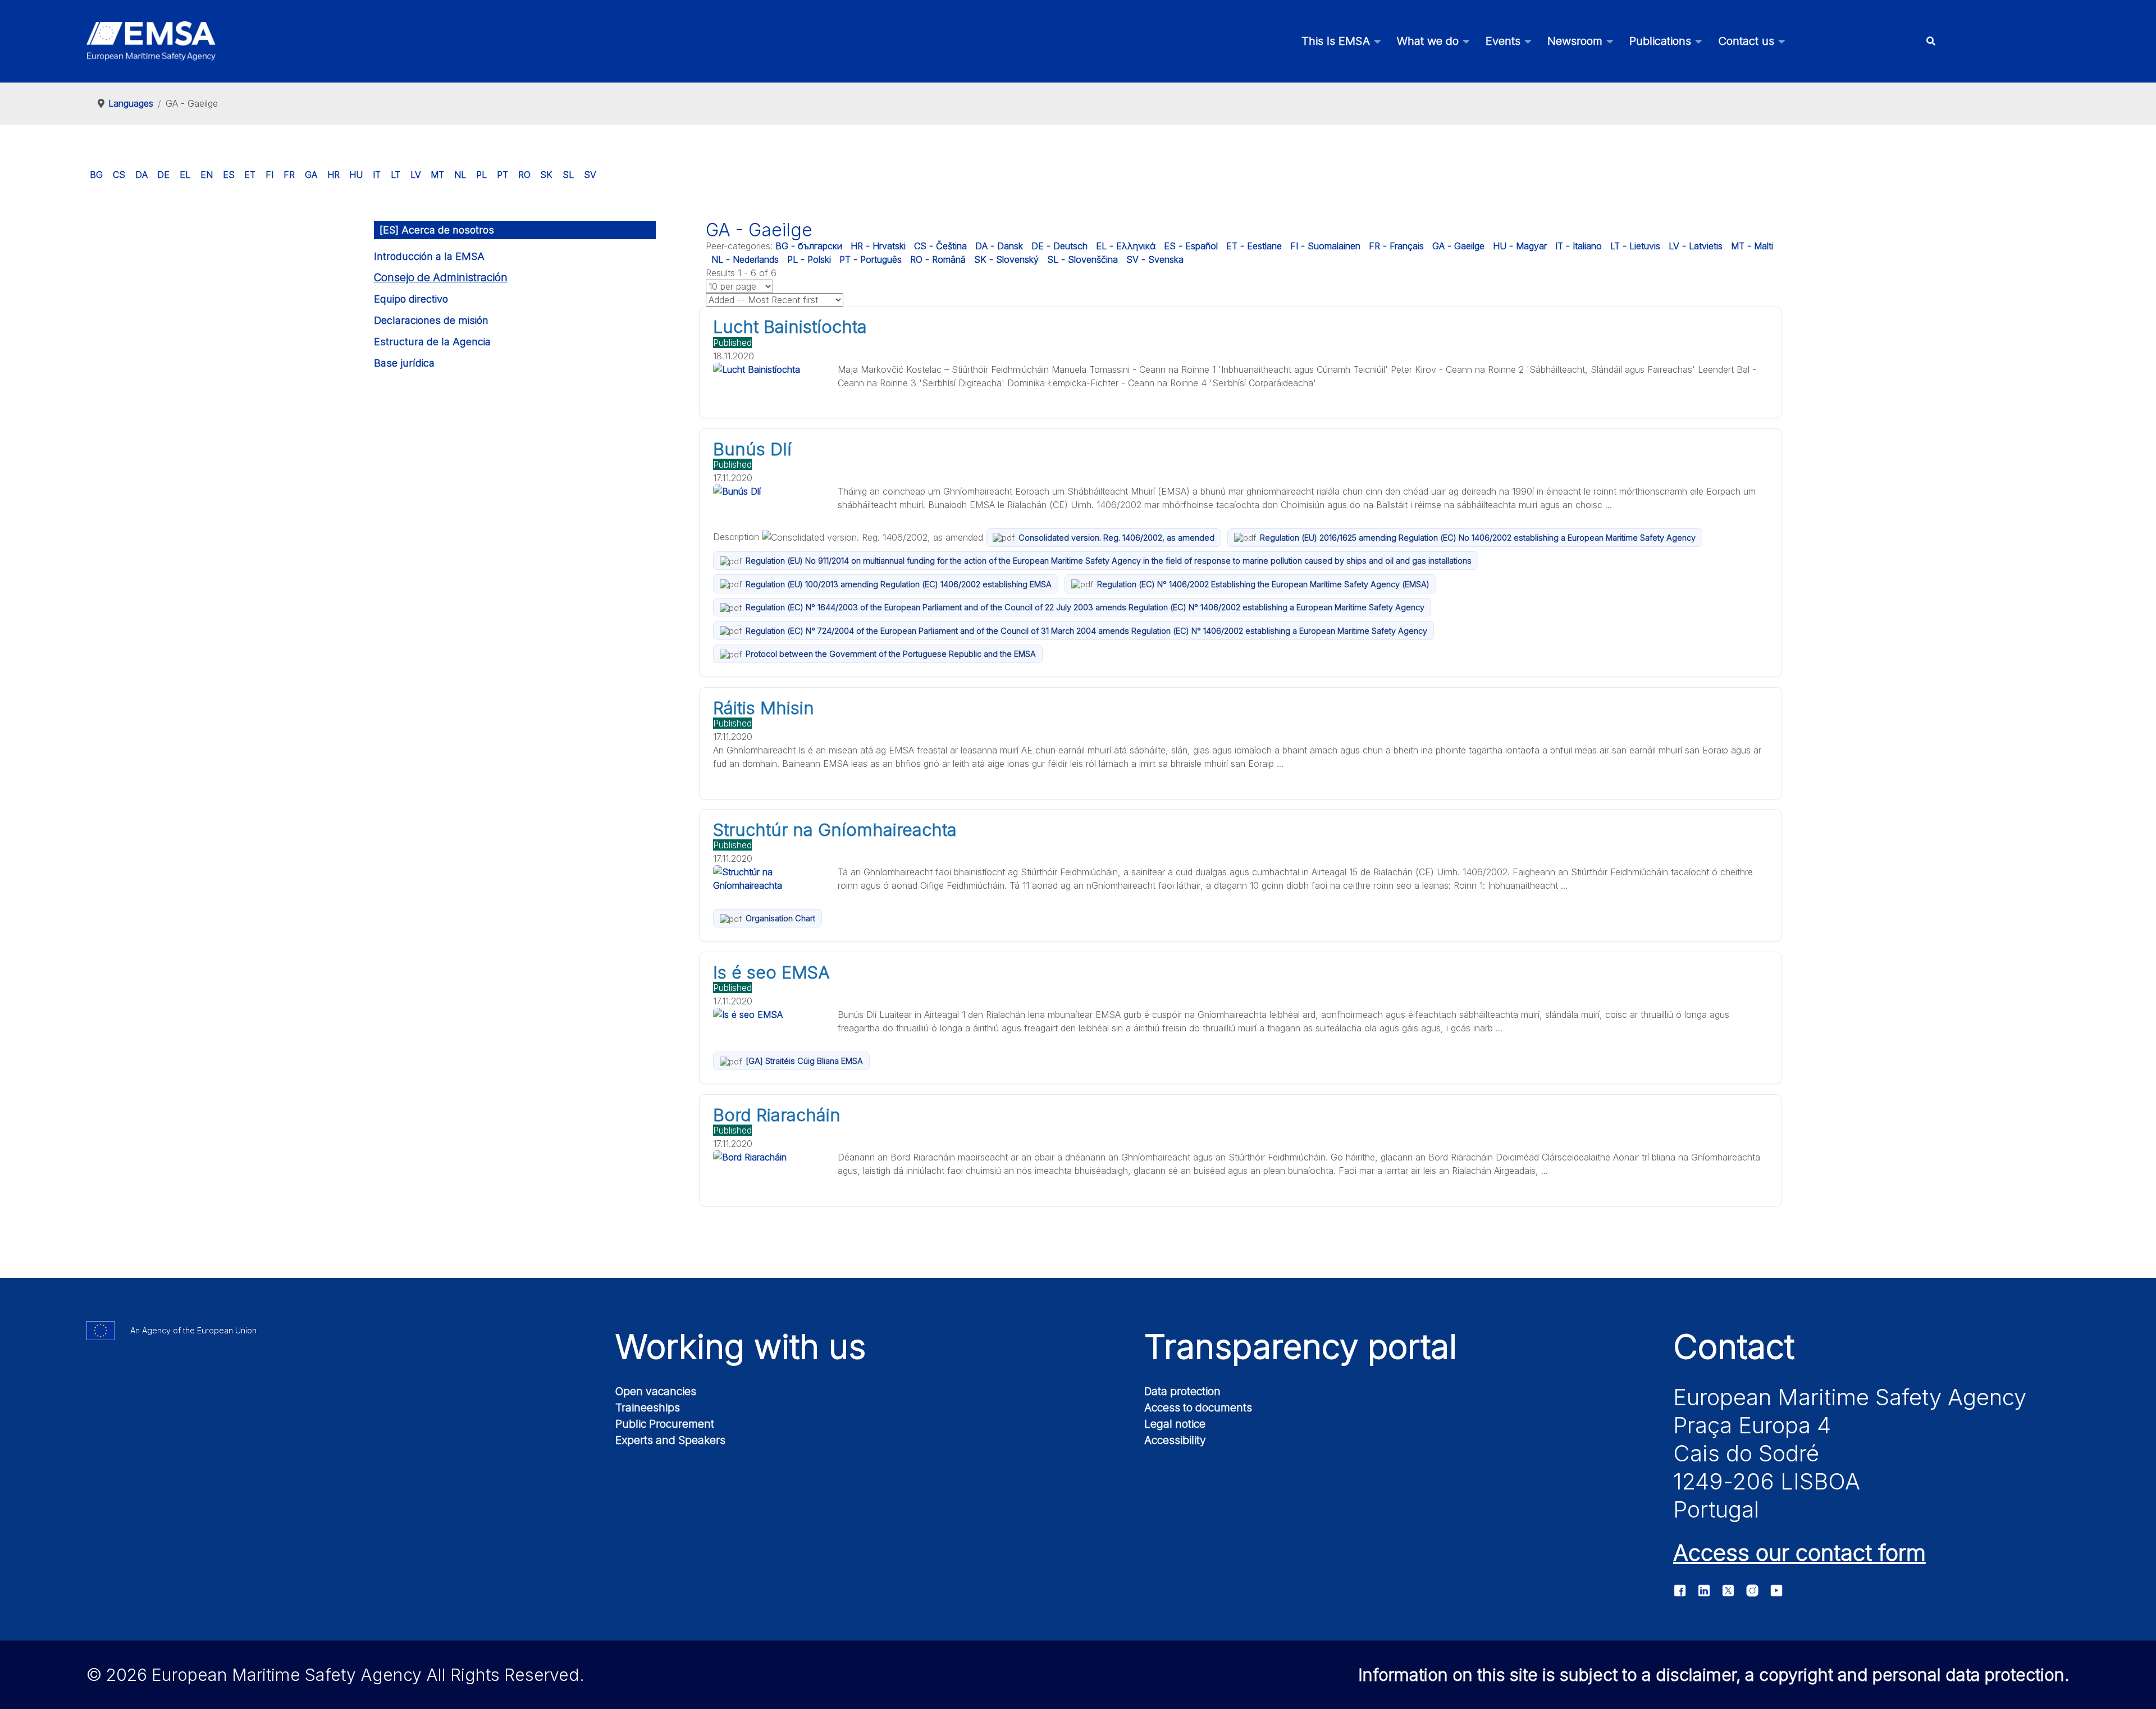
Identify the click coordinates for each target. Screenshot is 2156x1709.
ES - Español (1191, 246)
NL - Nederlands (745, 259)
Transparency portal (1301, 1346)
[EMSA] (151, 41)
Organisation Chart (780, 918)
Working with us (741, 1346)
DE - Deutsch (1059, 246)
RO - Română (938, 259)
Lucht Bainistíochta (790, 327)
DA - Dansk (999, 246)
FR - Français (1396, 246)
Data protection (1182, 1391)
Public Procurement (665, 1424)
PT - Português (871, 259)
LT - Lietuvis (1635, 246)
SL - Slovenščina (1082, 259)
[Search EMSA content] (1931, 41)
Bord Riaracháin (777, 1115)
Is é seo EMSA (771, 972)
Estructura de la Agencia (432, 342)
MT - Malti (1752, 246)
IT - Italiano (1579, 246)
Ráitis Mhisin (764, 708)
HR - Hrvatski (878, 246)
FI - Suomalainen (1325, 246)
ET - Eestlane (1254, 246)
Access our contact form (1799, 1553)
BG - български (809, 246)
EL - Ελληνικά (1126, 246)
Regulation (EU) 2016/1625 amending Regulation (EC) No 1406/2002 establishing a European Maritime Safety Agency (1478, 538)
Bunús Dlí (752, 449)
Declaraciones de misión (431, 320)
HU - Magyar (1520, 246)
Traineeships (648, 1408)
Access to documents (1198, 1408)
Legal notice (1175, 1424)
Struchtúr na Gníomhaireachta (835, 830)
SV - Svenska (1155, 259)
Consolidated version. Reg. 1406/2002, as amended (1116, 538)
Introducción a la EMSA (429, 256)
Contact (1734, 1346)
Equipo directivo (411, 299)
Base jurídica (404, 363)
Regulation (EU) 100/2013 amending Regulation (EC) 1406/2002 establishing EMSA (899, 584)
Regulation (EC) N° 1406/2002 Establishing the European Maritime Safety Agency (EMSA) (1263, 584)
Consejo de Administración (441, 278)
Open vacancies (656, 1391)
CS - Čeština (940, 246)
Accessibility (1175, 1440)
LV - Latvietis (1696, 246)
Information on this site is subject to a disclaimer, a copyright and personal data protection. (1714, 1675)
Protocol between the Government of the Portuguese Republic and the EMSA (891, 654)
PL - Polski (809, 259)
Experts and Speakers (670, 1440)
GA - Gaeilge (1458, 246)
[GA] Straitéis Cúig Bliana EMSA (804, 1061)
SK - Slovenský (1006, 259)
